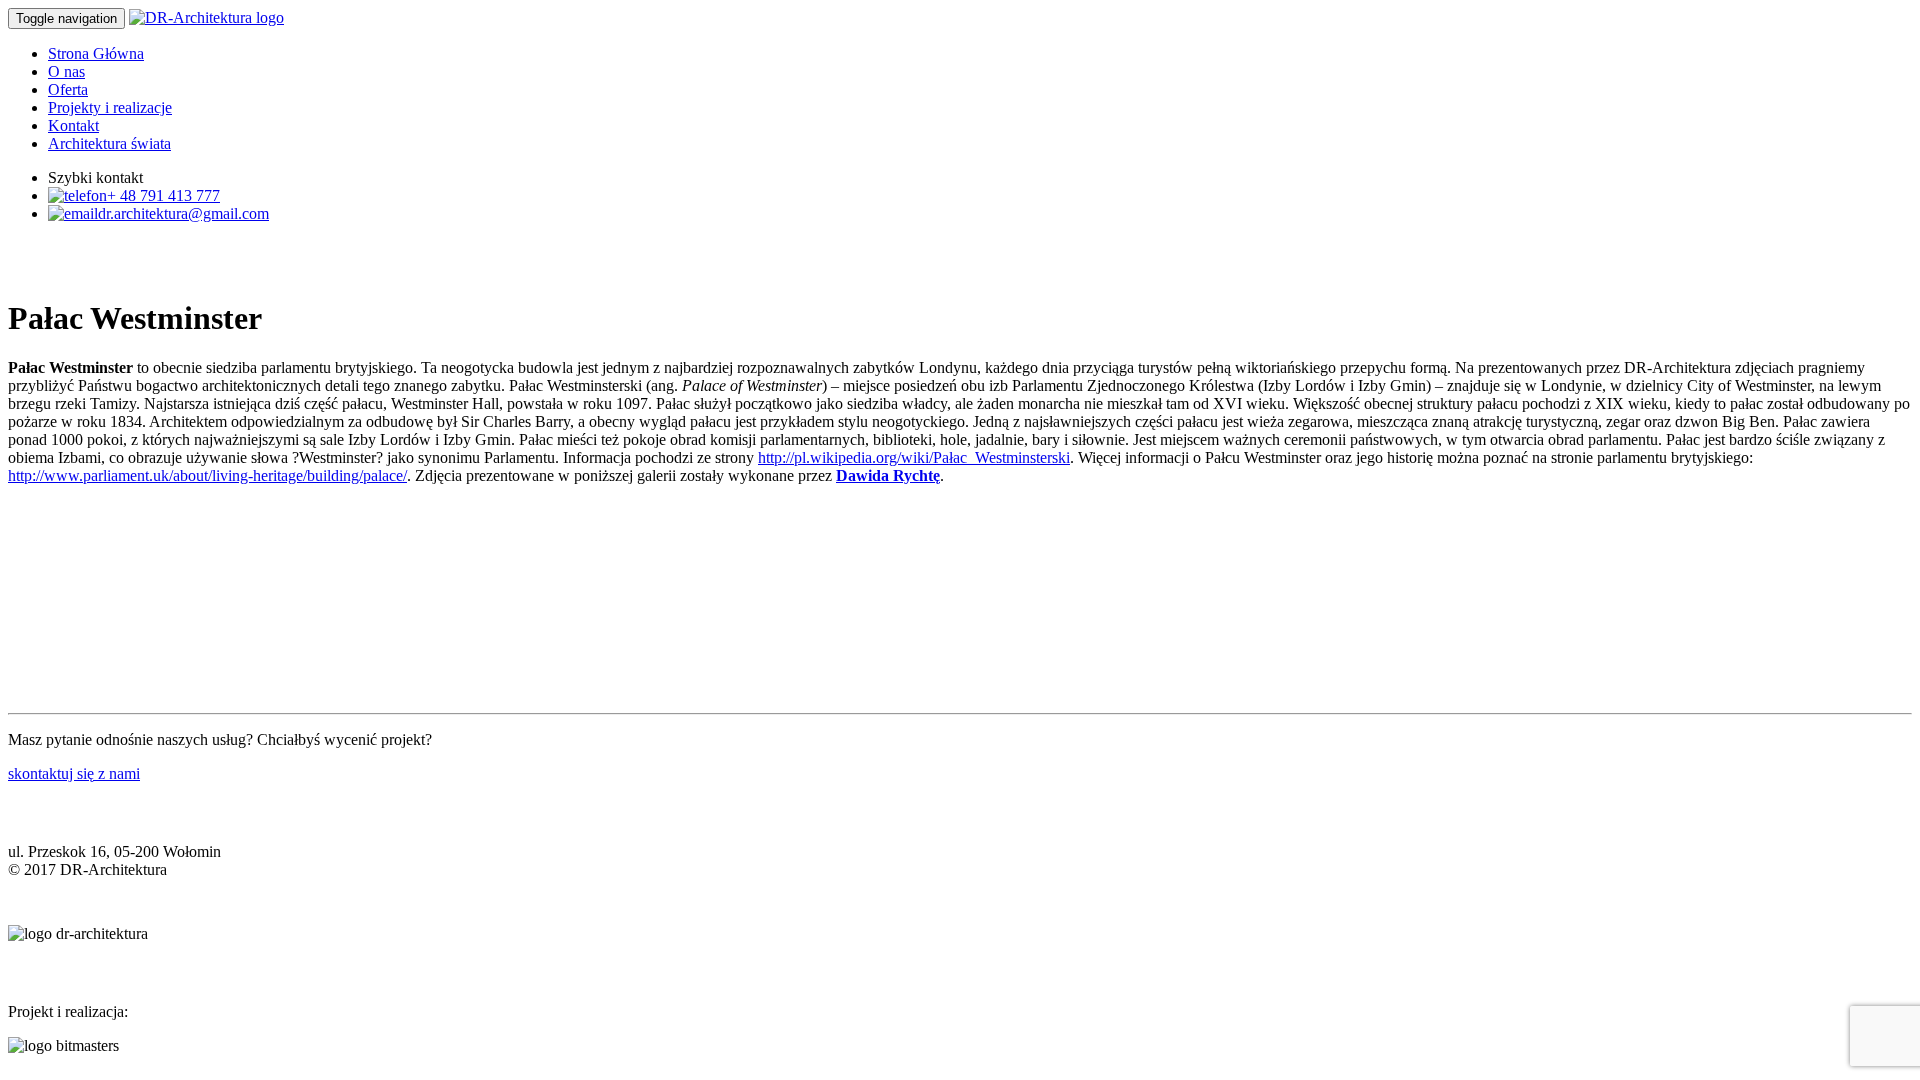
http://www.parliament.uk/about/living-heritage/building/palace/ (207, 475)
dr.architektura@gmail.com (183, 213)
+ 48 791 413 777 (163, 195)
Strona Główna (96, 53)
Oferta (68, 89)
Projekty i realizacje (110, 107)
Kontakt (73, 125)
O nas (66, 71)
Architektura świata (109, 143)
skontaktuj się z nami (74, 773)
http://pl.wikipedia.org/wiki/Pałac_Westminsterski (914, 457)
